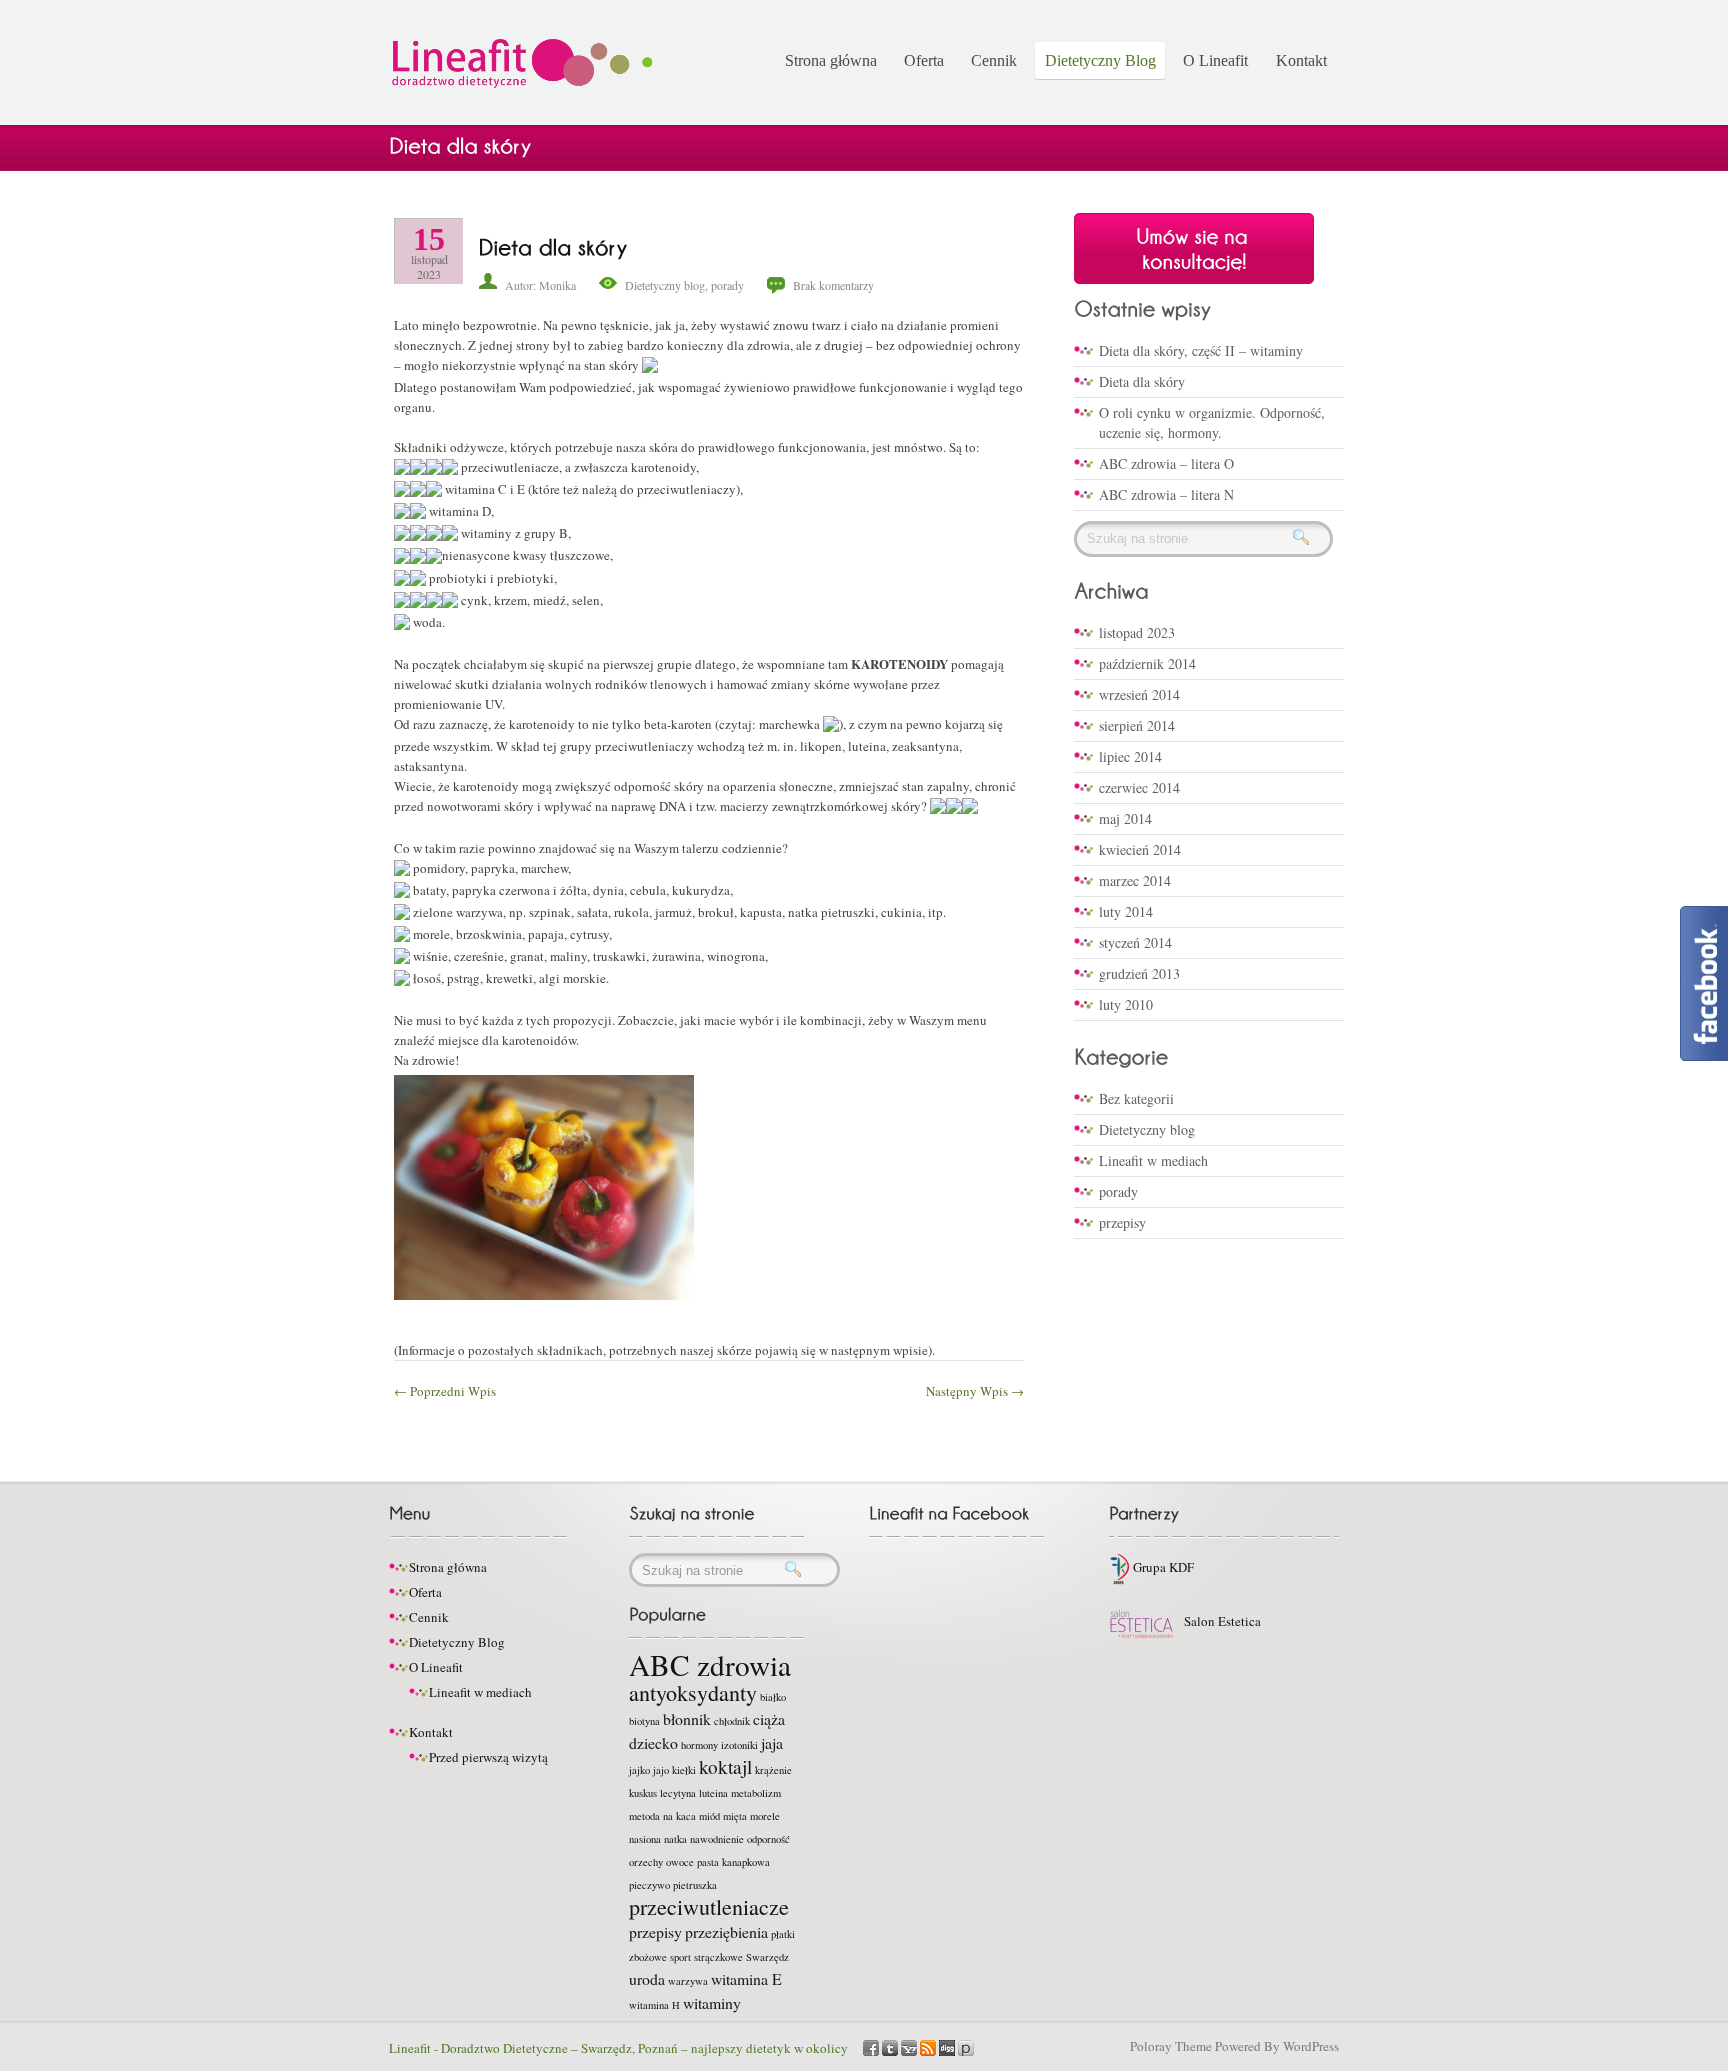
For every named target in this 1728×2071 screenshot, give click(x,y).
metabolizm (756, 1793)
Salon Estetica (1221, 1621)
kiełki (684, 1770)
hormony (699, 1745)
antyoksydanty (693, 1692)
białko (773, 1697)
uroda (647, 1978)
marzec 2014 (1135, 880)
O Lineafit (1215, 60)
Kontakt (1301, 60)
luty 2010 (1126, 1004)
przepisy (1122, 1222)
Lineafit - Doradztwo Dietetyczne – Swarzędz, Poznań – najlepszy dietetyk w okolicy (618, 2048)
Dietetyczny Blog (1100, 60)
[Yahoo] (909, 2046)
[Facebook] (871, 2046)
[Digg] (947, 2046)
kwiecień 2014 (1140, 849)
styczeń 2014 (1135, 942)
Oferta (924, 60)
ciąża (769, 1718)
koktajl (725, 1766)
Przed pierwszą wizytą (488, 1757)
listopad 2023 (1137, 632)
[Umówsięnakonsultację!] (1194, 248)
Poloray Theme (1171, 2046)
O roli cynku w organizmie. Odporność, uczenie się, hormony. (1212, 422)
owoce (680, 1862)
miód (709, 1816)
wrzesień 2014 (1139, 694)
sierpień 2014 (1137, 725)
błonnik (687, 1718)
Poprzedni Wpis (445, 1391)
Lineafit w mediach (1153, 1160)
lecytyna (678, 1793)
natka (675, 1839)
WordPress (1311, 2046)
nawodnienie (717, 1839)
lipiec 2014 (1130, 756)
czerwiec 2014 (1139, 787)
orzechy (646, 1862)
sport (680, 1957)
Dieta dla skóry (1142, 381)
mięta (735, 1816)
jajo (661, 1770)
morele (765, 1816)
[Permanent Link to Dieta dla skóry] (553, 245)
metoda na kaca (662, 1816)
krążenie (773, 1770)
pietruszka (695, 1885)
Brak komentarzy (833, 285)
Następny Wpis (975, 1391)
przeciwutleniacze (709, 1906)
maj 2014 (1125, 818)
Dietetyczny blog (665, 285)
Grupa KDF (1162, 1567)
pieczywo (649, 1885)
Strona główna (831, 60)
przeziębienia (726, 1931)
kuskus (643, 1793)
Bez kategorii (1136, 1098)
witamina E (746, 1978)
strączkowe (718, 1957)
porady (727, 285)
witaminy (712, 2002)
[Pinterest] (966, 2046)
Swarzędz (767, 1957)
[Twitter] (890, 2046)
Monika (557, 285)
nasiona (645, 1839)
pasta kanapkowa (733, 1862)
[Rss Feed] (928, 2046)
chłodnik (732, 1721)
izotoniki (739, 1745)
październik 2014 (1147, 663)
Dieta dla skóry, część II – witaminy (1201, 350)
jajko (639, 1770)
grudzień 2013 (1139, 973)
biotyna (644, 1721)
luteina (713, 1793)
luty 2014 (1126, 911)
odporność (768, 1839)
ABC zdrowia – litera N (1166, 494)
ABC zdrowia (710, 1664)
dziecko (653, 1742)
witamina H (654, 2005)
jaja (772, 1742)
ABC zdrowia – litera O (1166, 463)
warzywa (688, 1981)
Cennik (994, 60)
